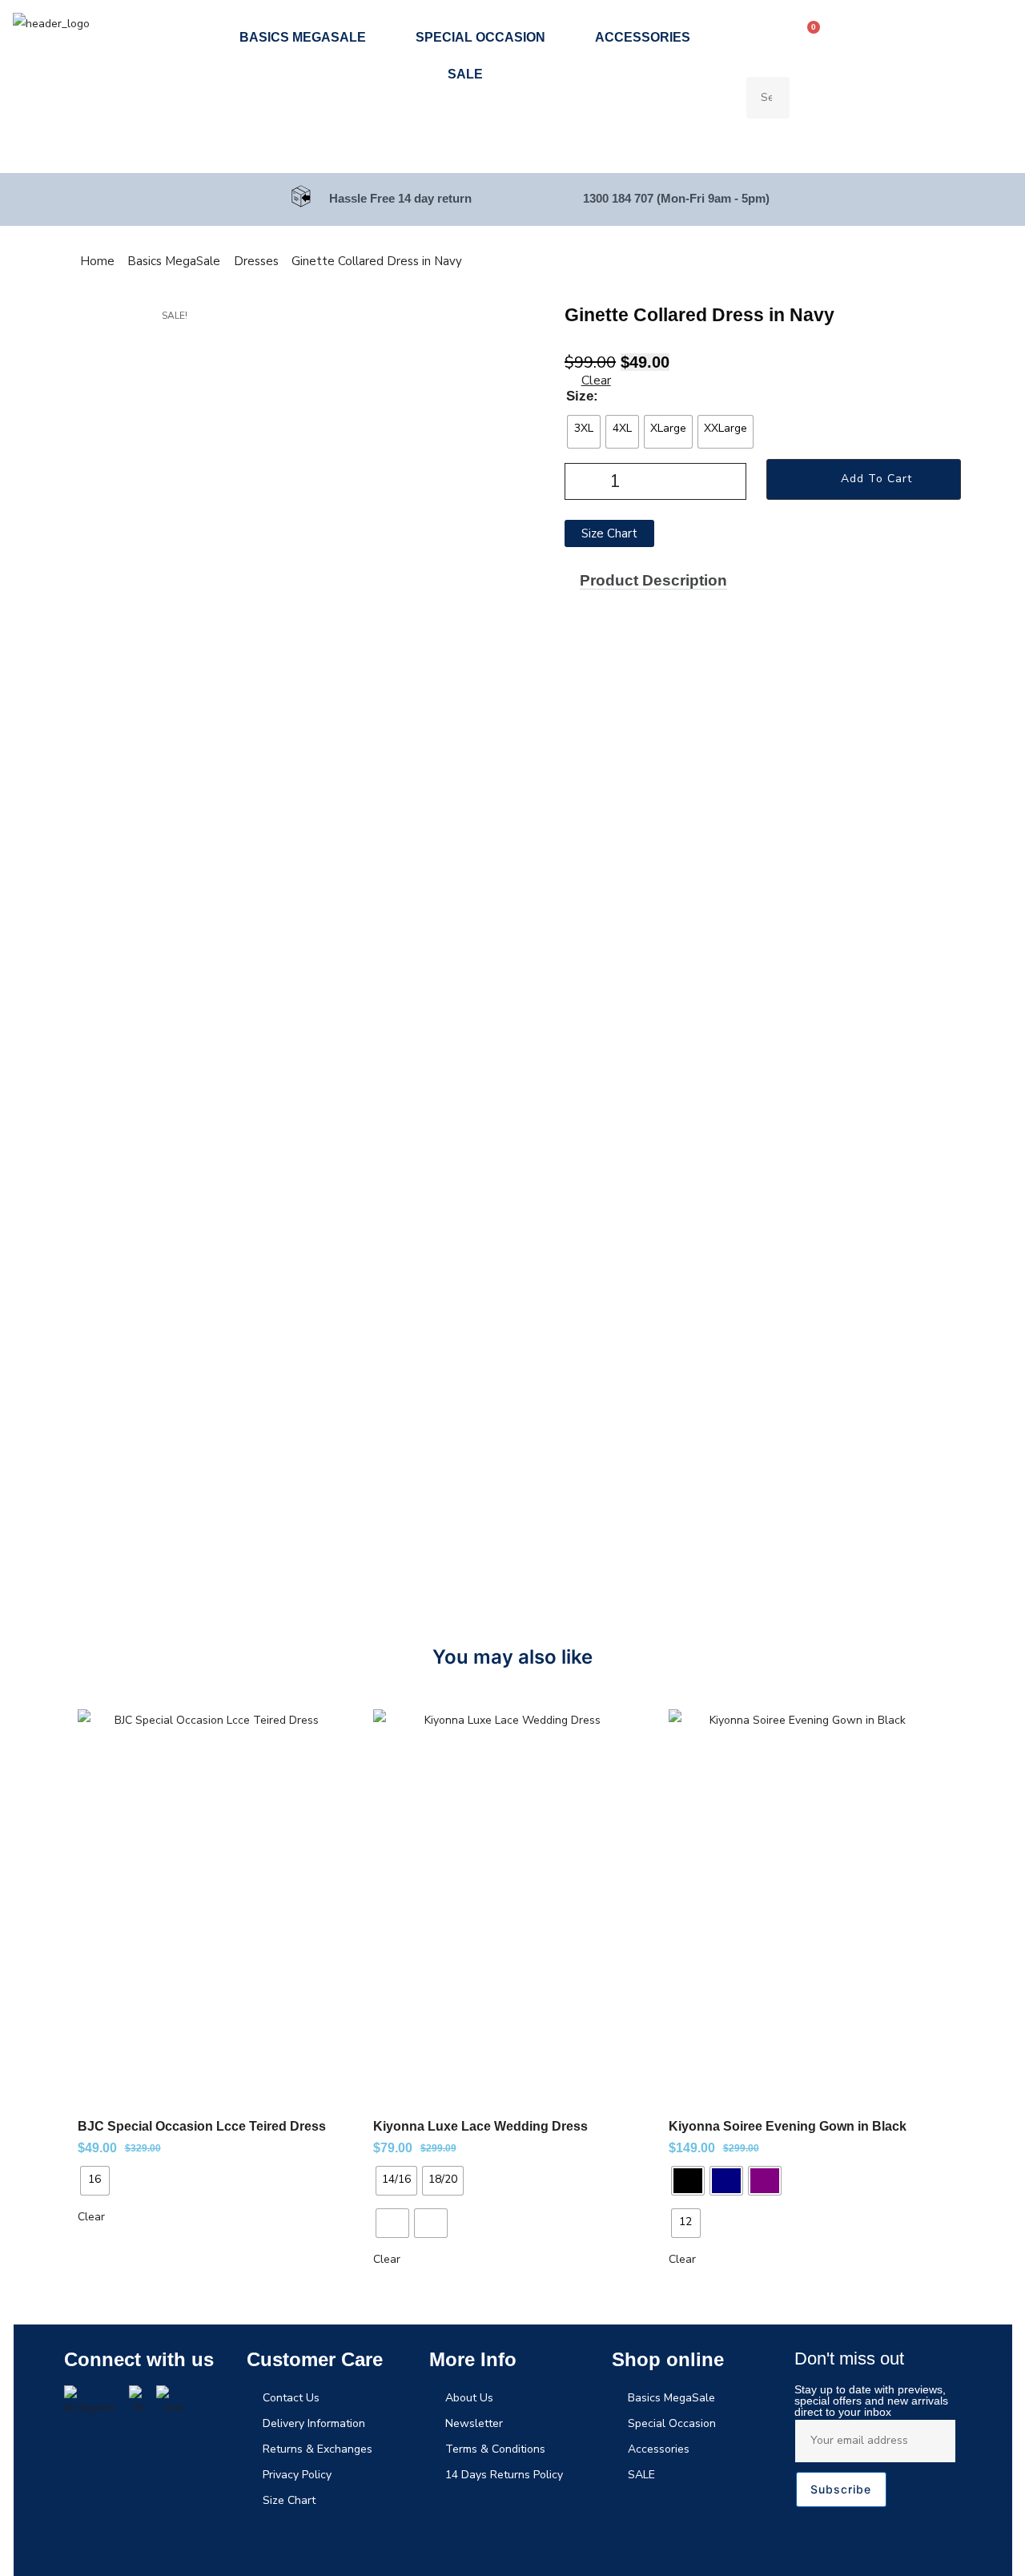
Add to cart (876, 479)
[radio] (584, 432)
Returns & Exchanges (318, 2449)
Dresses (256, 261)
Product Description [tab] (653, 580)
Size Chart (289, 2500)
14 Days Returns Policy (504, 2475)
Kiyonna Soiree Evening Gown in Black (788, 2126)
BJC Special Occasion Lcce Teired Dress (202, 2126)
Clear (596, 380)
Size (580, 396)
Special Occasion (480, 37)
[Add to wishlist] (324, 1729)
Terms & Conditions (495, 2449)
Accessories (643, 37)
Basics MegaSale (303, 37)
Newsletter (474, 2423)
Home (97, 261)
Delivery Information (314, 2423)
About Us (469, 2398)
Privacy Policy (297, 2475)
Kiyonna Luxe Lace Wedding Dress (480, 2126)
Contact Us (291, 2398)
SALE (465, 74)
